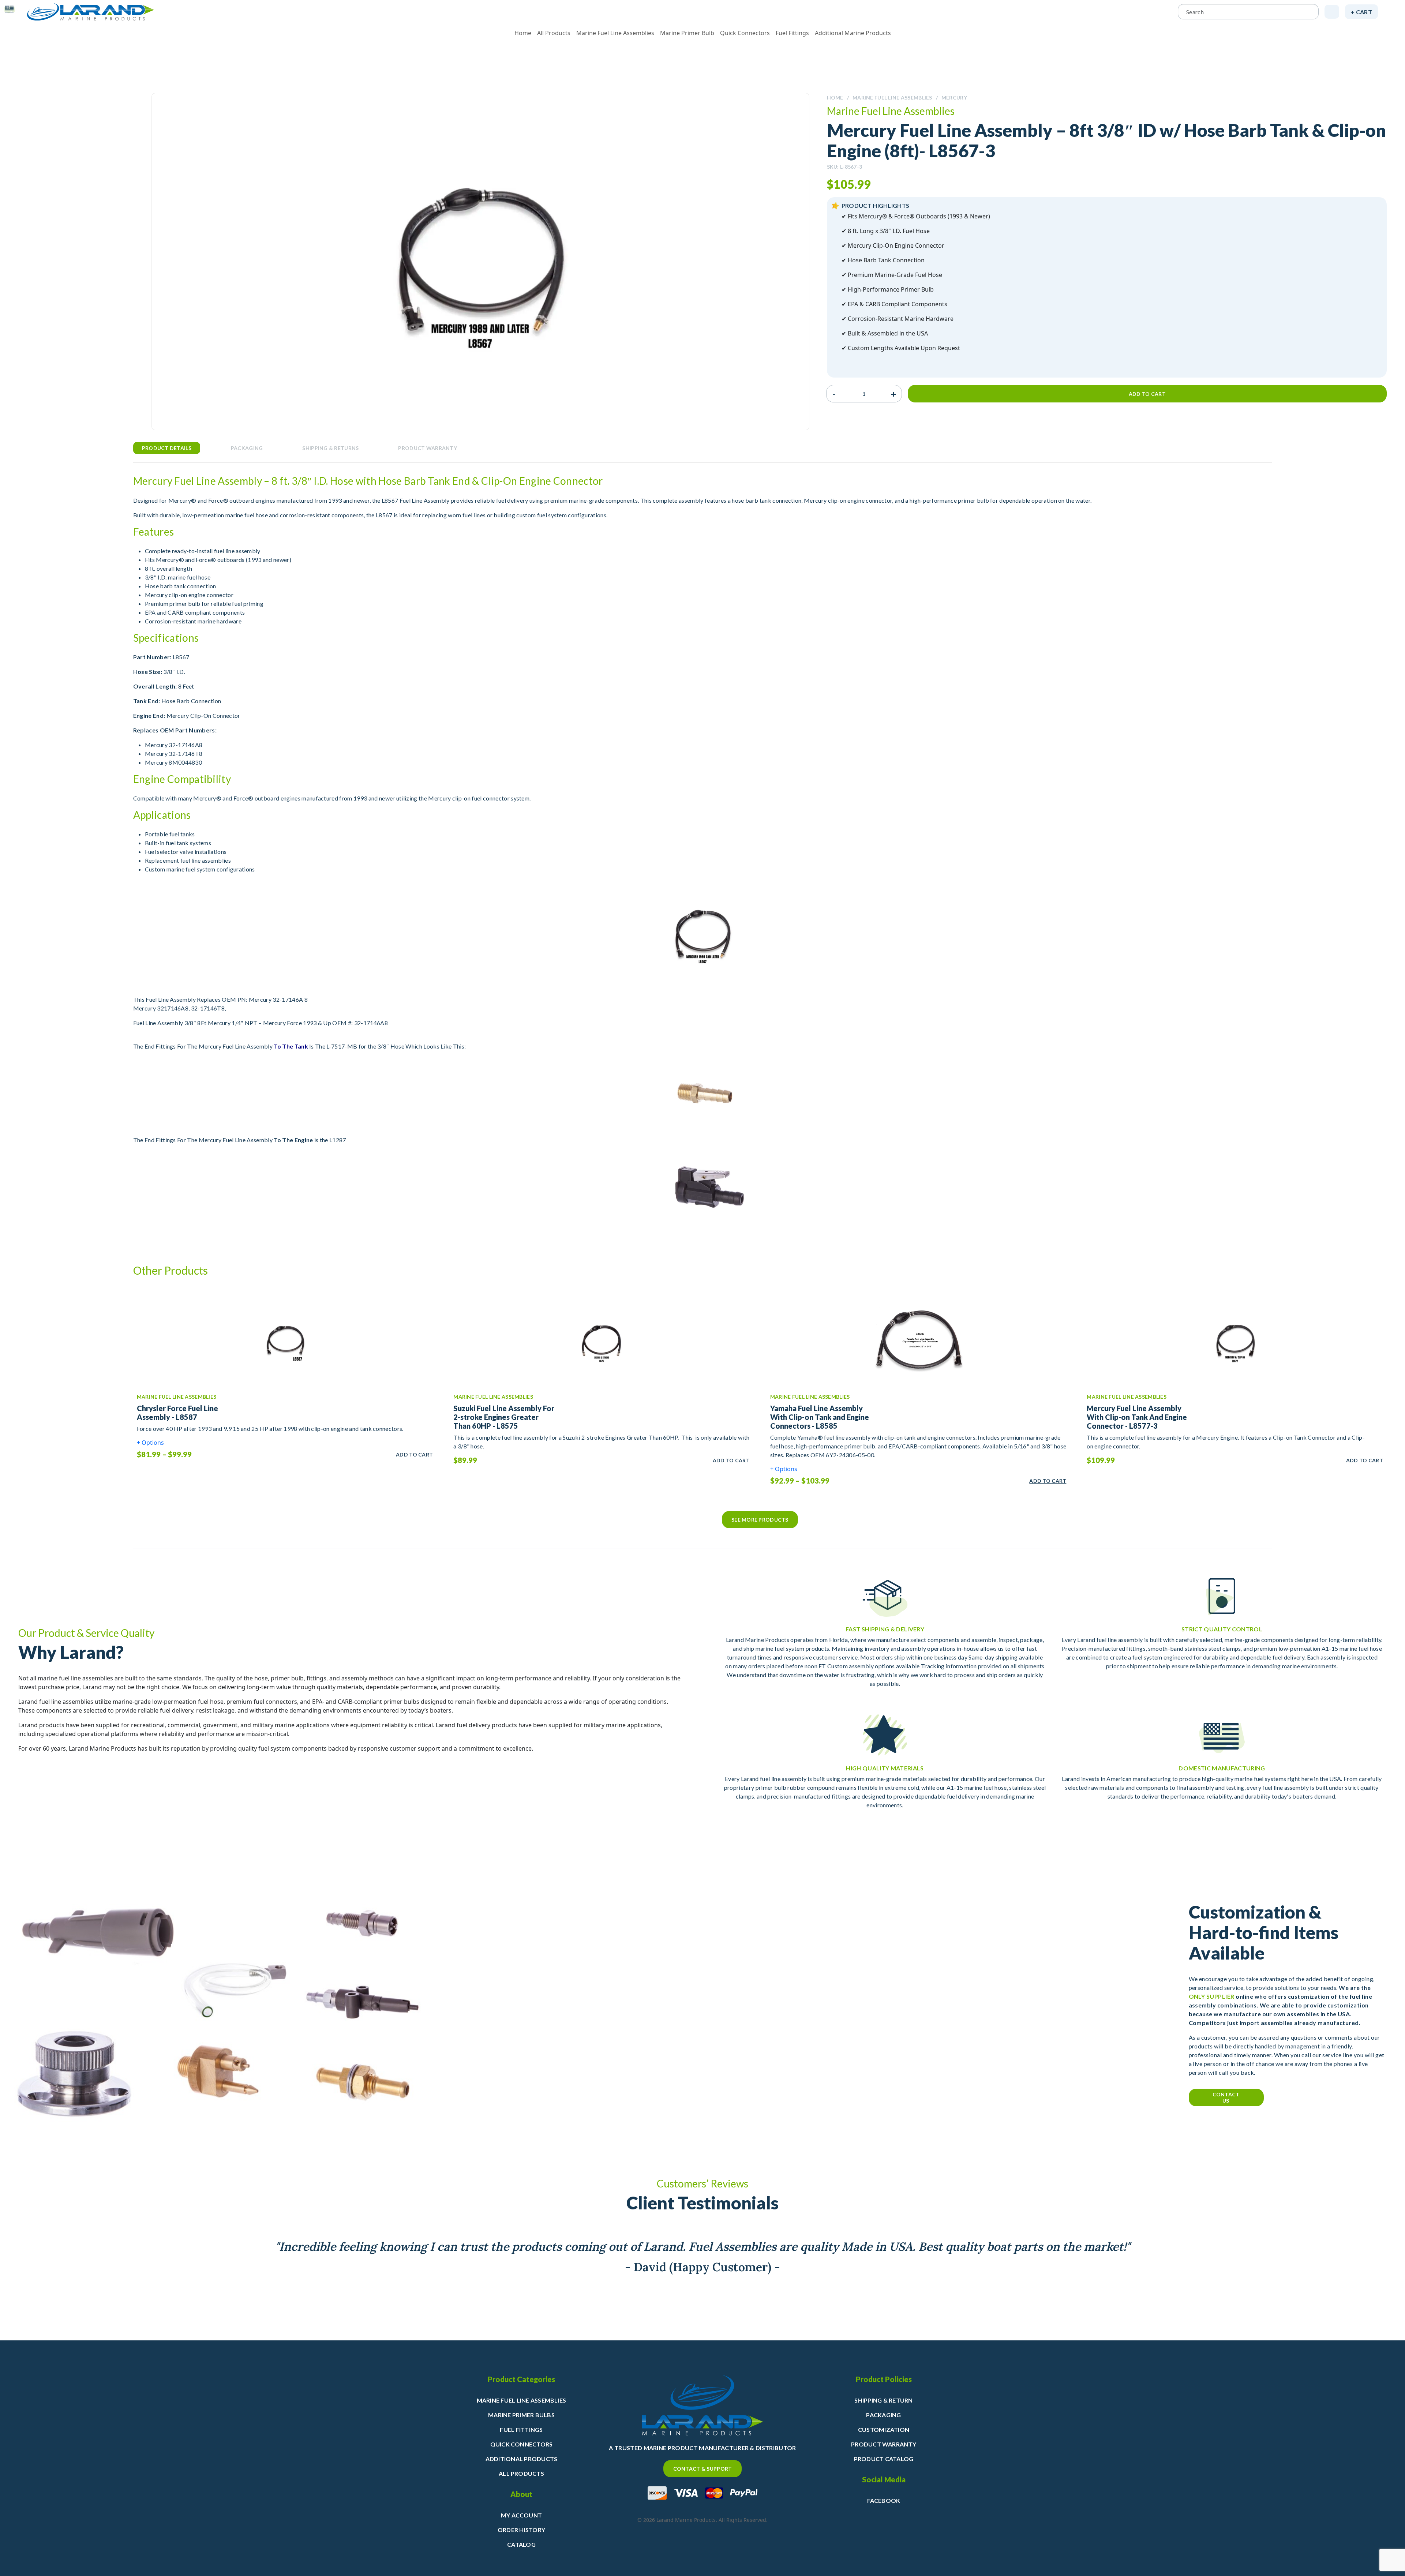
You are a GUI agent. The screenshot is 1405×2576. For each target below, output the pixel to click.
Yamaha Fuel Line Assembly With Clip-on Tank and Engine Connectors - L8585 (820, 1417)
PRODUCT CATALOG (884, 2459)
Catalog (521, 2544)
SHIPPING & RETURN (883, 2400)
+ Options (150, 1443)
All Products (554, 33)
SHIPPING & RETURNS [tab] (330, 448)
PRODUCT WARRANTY (884, 2444)
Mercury (954, 98)
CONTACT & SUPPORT (703, 2469)
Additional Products (522, 2459)
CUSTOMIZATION (884, 2429)
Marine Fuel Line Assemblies (615, 33)
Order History (521, 2530)
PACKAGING (883, 2415)
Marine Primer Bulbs (521, 2415)
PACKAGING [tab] (247, 448)
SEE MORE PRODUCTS (760, 1520)
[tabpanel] (703, 849)
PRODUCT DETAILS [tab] (167, 448)
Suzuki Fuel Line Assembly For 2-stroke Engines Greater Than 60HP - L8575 (504, 1417)
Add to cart (1147, 394)
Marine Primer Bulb (687, 33)
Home (523, 33)
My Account (521, 2515)
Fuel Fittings (792, 33)
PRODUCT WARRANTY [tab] (427, 448)
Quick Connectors (745, 33)
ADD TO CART (414, 1454)
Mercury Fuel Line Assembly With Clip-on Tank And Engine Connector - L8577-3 (1137, 1417)
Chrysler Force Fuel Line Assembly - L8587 (177, 1413)
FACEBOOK (884, 2500)
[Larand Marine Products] (91, 12)
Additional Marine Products (853, 33)
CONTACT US (1226, 2097)
